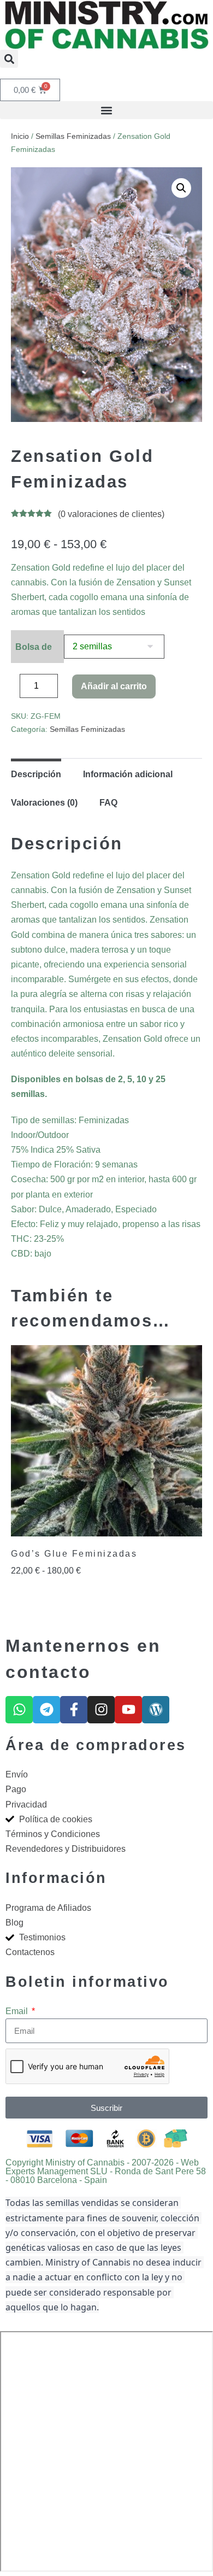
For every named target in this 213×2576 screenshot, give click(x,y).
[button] (9, 59)
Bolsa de (34, 647)
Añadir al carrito (114, 686)
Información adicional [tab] (128, 774)
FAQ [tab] (108, 803)
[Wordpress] (156, 1710)
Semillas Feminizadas (73, 136)
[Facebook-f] (74, 1710)
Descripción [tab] (36, 774)
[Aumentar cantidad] (66, 689)
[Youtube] (128, 1710)
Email (18, 2011)
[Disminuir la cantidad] (14, 689)
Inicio (20, 136)
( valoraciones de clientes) (111, 514)
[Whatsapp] (19, 1710)
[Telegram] (46, 1710)
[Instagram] (101, 1710)
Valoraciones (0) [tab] (44, 803)
